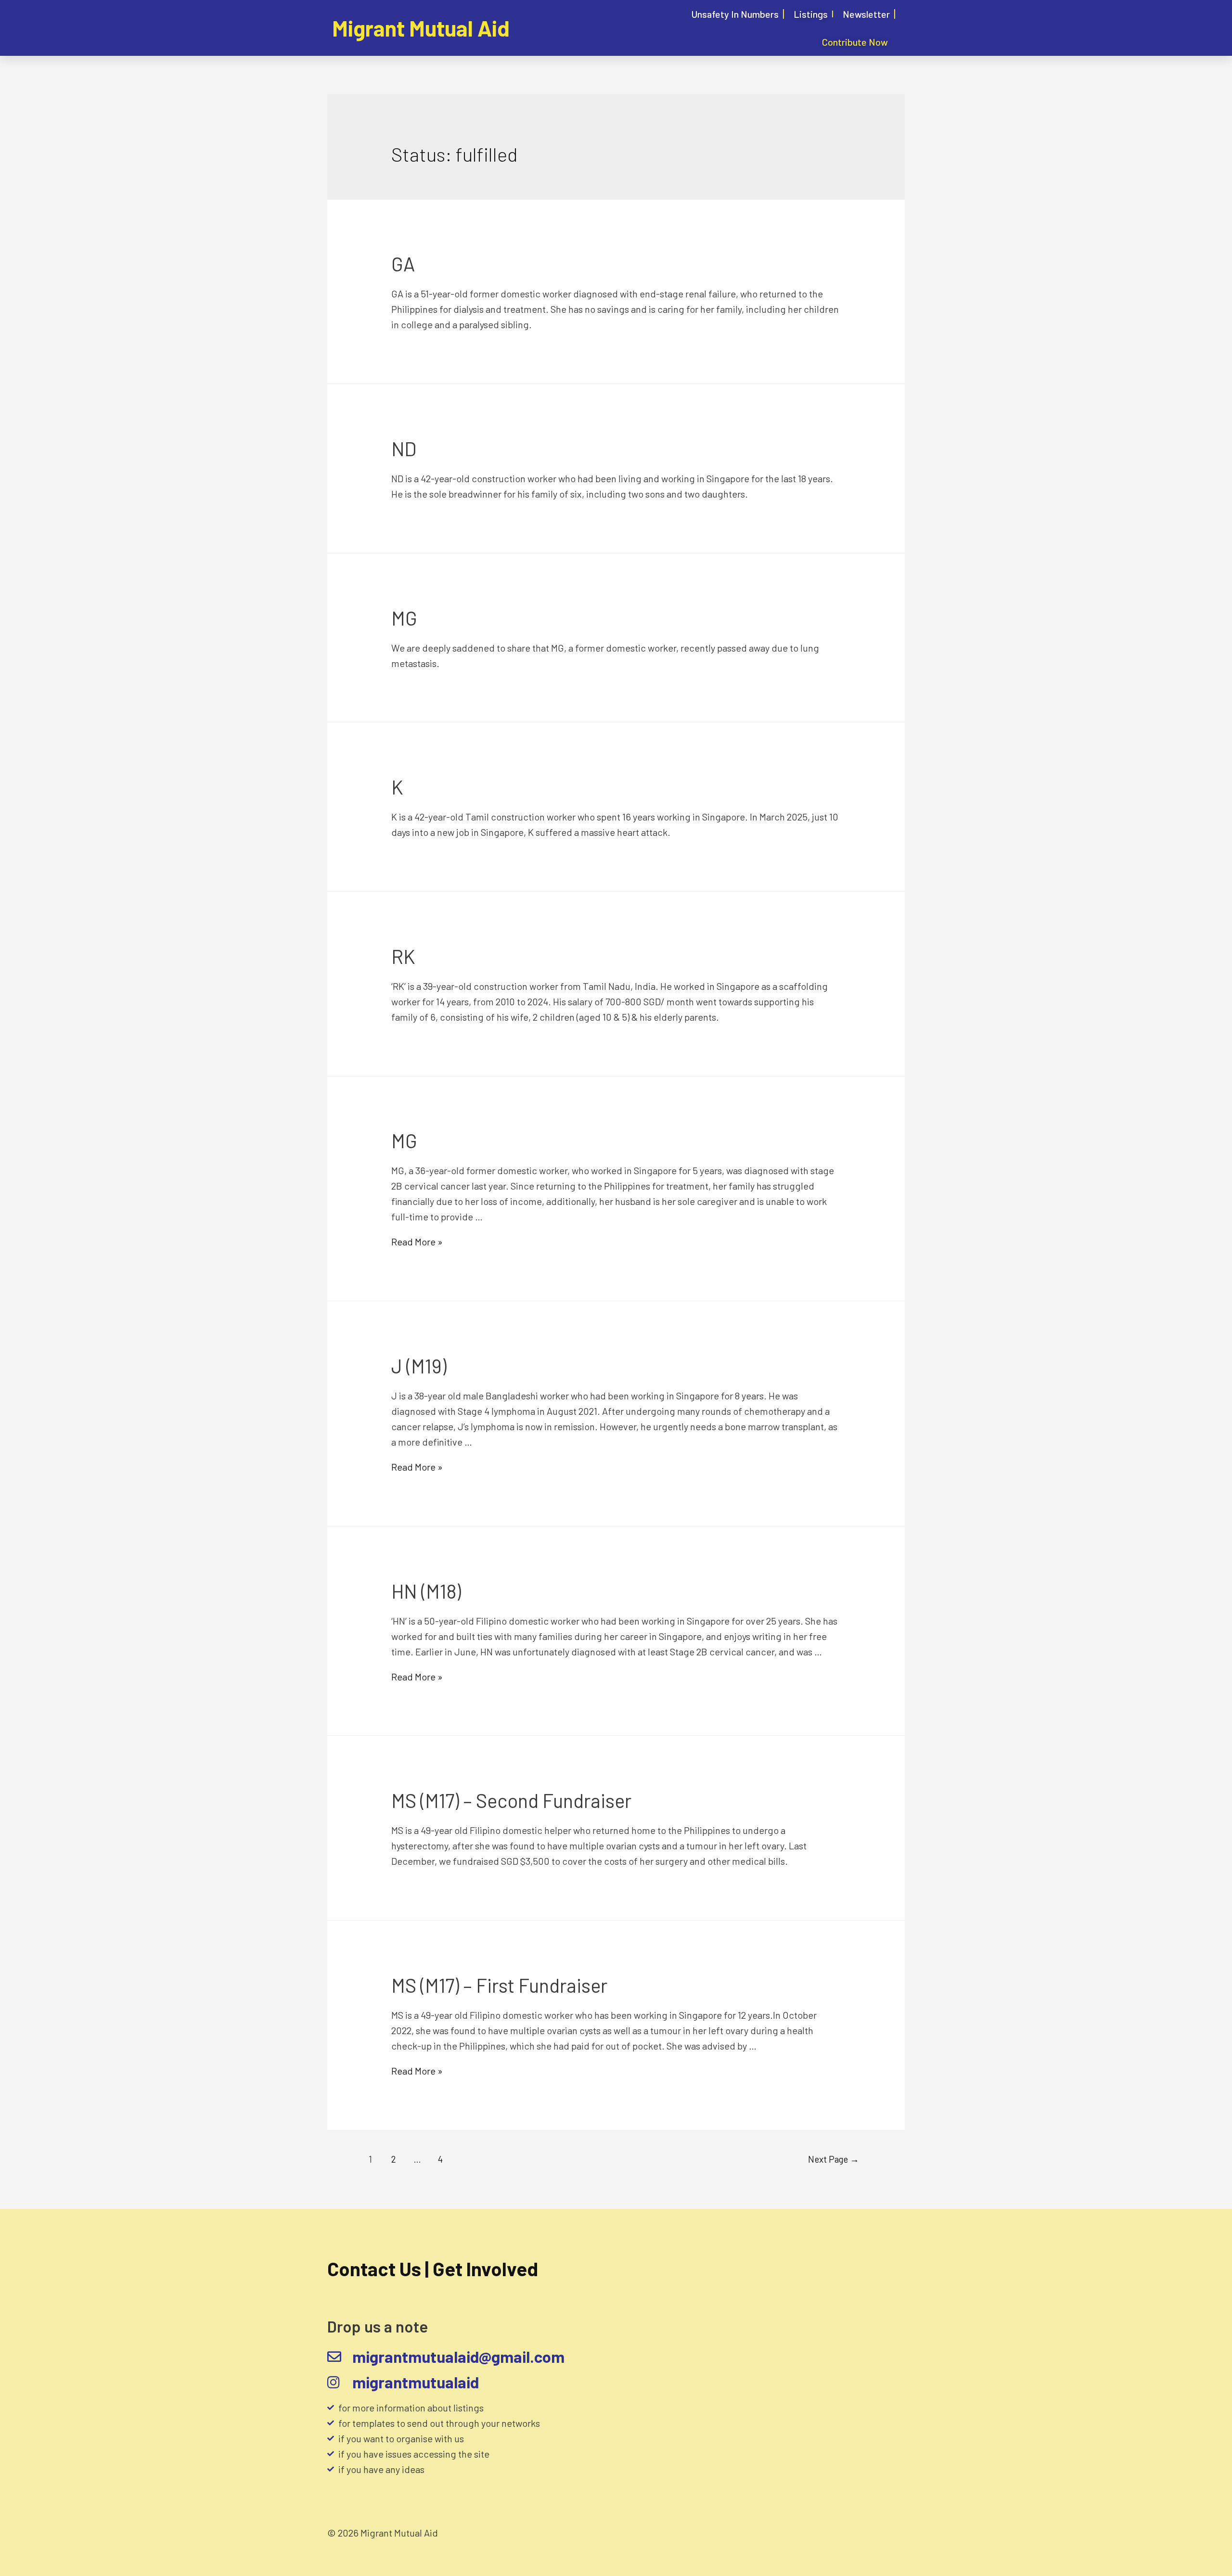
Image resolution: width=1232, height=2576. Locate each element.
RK (403, 956)
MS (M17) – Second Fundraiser (511, 1800)
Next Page (834, 2159)
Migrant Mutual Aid (421, 28)
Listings (811, 14)
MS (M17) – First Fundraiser (499, 1985)
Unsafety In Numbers (735, 14)
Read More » (417, 1242)
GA (403, 264)
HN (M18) (426, 1591)
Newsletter (866, 14)
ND (404, 449)
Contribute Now (855, 42)
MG (404, 618)
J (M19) (419, 1366)
